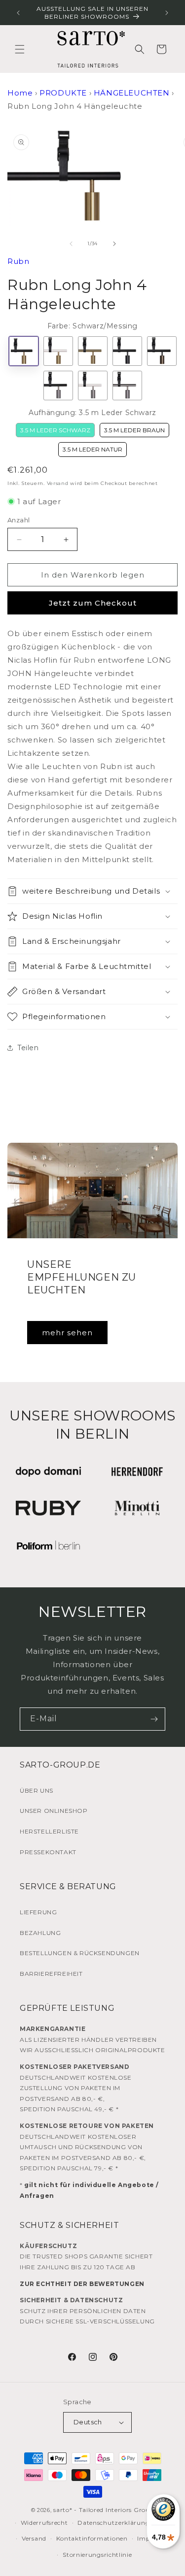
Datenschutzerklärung (113, 2523)
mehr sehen (67, 1333)
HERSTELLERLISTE (49, 1831)
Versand (58, 483)
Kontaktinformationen (92, 2538)
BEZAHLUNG (40, 1933)
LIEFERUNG (38, 1912)
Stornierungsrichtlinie (97, 2555)
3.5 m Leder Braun (134, 430)
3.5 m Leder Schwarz (55, 430)
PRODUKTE (63, 93)
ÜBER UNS (37, 1790)
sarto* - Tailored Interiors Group (104, 2510)
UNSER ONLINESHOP (54, 1811)
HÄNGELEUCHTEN (132, 93)
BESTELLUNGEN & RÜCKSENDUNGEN (80, 1953)
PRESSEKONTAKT (48, 1852)
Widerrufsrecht (44, 2523)
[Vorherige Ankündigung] (18, 13)
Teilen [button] (28, 1048)
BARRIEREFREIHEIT (51, 1974)
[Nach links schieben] (71, 244)
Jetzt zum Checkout (93, 603)
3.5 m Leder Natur (92, 449)
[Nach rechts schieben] (114, 244)
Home (20, 93)
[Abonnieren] (154, 1719)
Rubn (18, 261)
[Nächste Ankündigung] (167, 13)
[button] (20, 49)
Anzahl (18, 520)
